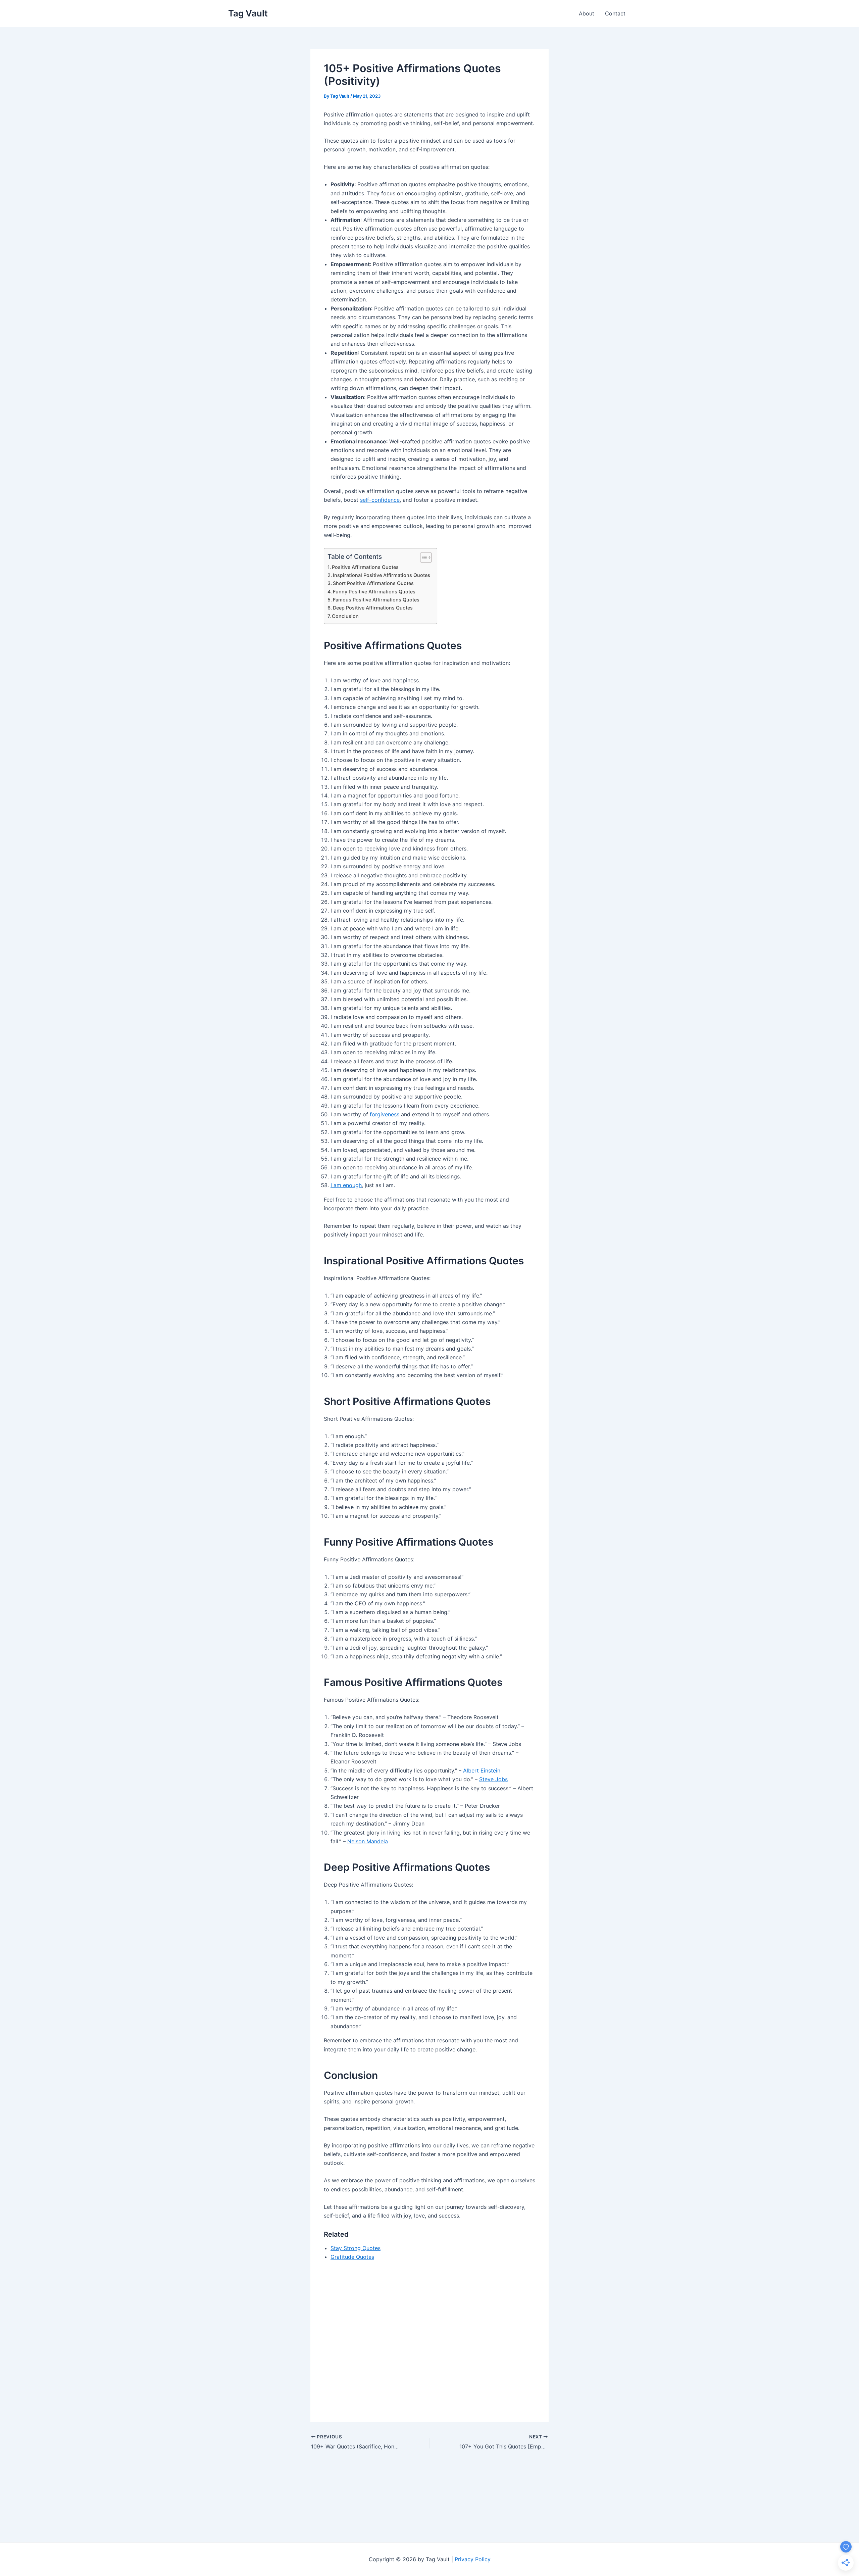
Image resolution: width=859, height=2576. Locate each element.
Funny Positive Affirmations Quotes (374, 592)
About (587, 13)
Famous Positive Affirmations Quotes (376, 600)
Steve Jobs (493, 1779)
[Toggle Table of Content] (423, 557)
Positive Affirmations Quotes (365, 567)
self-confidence (380, 500)
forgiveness (385, 1114)
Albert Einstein (482, 1770)
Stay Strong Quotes (356, 2248)
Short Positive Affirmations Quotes (373, 583)
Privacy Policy (473, 2559)
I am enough (346, 1185)
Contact (615, 13)
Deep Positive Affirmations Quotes (373, 608)
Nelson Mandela (368, 1841)
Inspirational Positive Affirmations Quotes (382, 575)
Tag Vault (248, 13)
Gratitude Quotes (352, 2257)
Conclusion (345, 616)
